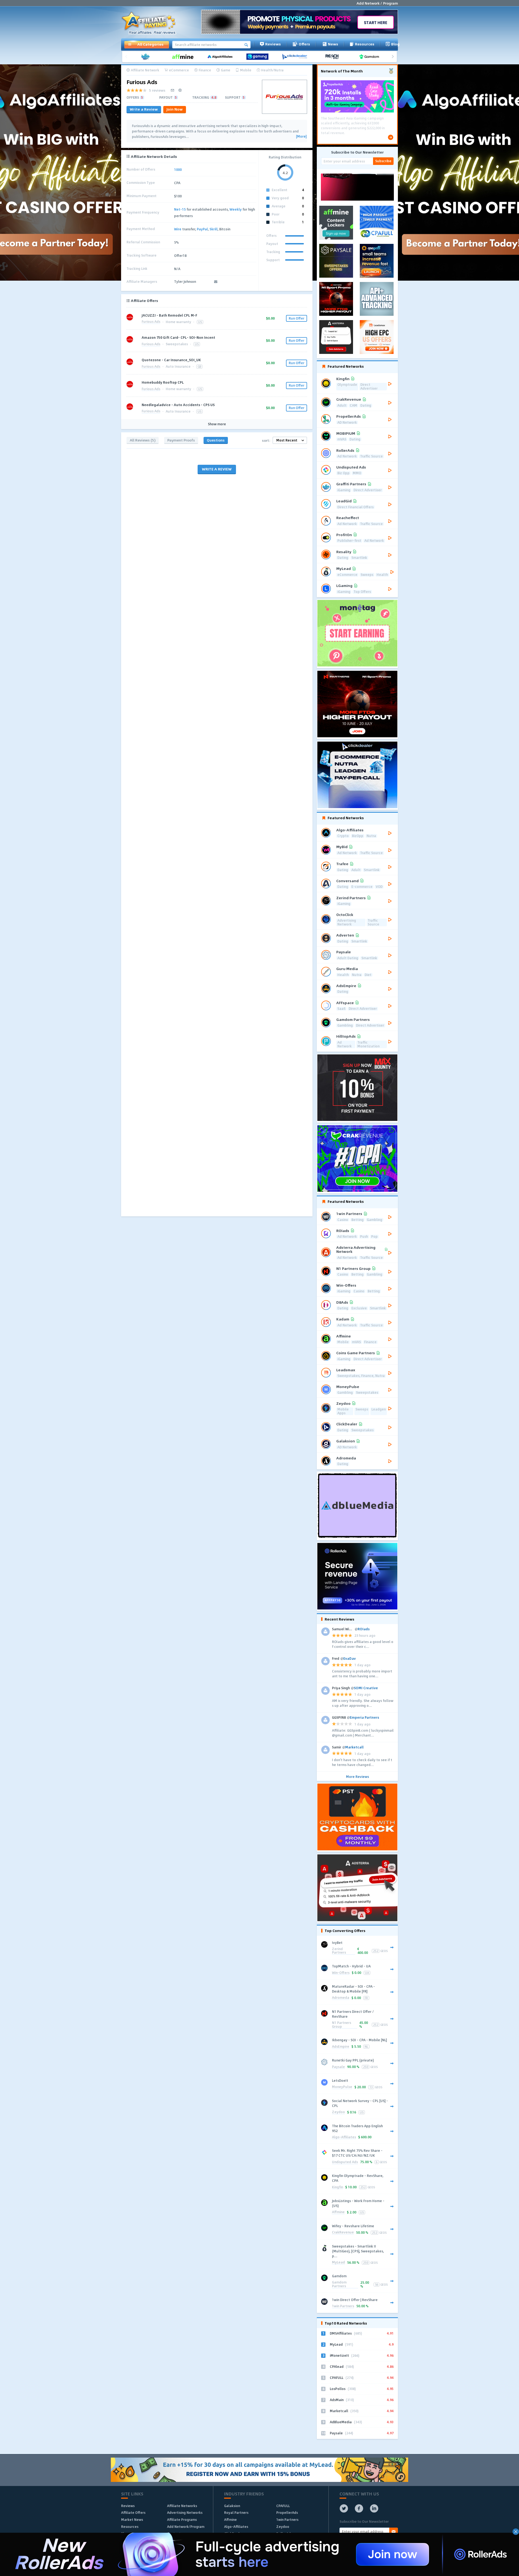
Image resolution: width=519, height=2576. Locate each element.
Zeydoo (338, 2112)
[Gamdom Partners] (371, 57)
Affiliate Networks (182, 2506)
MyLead (338, 2263)
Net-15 (180, 209)
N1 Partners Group (342, 2025)
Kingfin (337, 2187)
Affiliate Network (145, 70)
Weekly (236, 209)
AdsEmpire (341, 2047)
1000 (178, 170)
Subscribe (383, 161)
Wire (178, 229)
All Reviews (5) (143, 440)
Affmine (338, 2212)
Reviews (273, 44)
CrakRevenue (343, 2233)
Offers (304, 44)
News (333, 44)
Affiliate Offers (133, 2512)
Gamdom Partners (339, 2284)
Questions (216, 440)
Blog (395, 44)
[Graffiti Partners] (147, 57)
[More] (301, 137)
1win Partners (343, 2306)
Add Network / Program (377, 3)
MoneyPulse (342, 2087)
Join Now (175, 109)
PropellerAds (287, 2512)
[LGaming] (259, 57)
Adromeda (341, 1998)
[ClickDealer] (297, 57)
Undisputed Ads (345, 2162)
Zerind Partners (339, 1951)
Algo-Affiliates (344, 2137)
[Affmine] (185, 57)
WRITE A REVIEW (217, 469)
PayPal (202, 229)
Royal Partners (236, 2512)
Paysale (338, 2067)
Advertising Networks (185, 2512)
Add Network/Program (186, 2527)
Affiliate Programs (182, 2519)
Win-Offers (341, 1973)
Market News (132, 2519)
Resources (365, 44)
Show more (217, 424)
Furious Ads (151, 322)
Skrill (214, 229)
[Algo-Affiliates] (222, 57)
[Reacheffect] (334, 57)
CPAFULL (283, 2506)
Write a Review (144, 109)
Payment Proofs (181, 440)
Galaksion (232, 2506)
